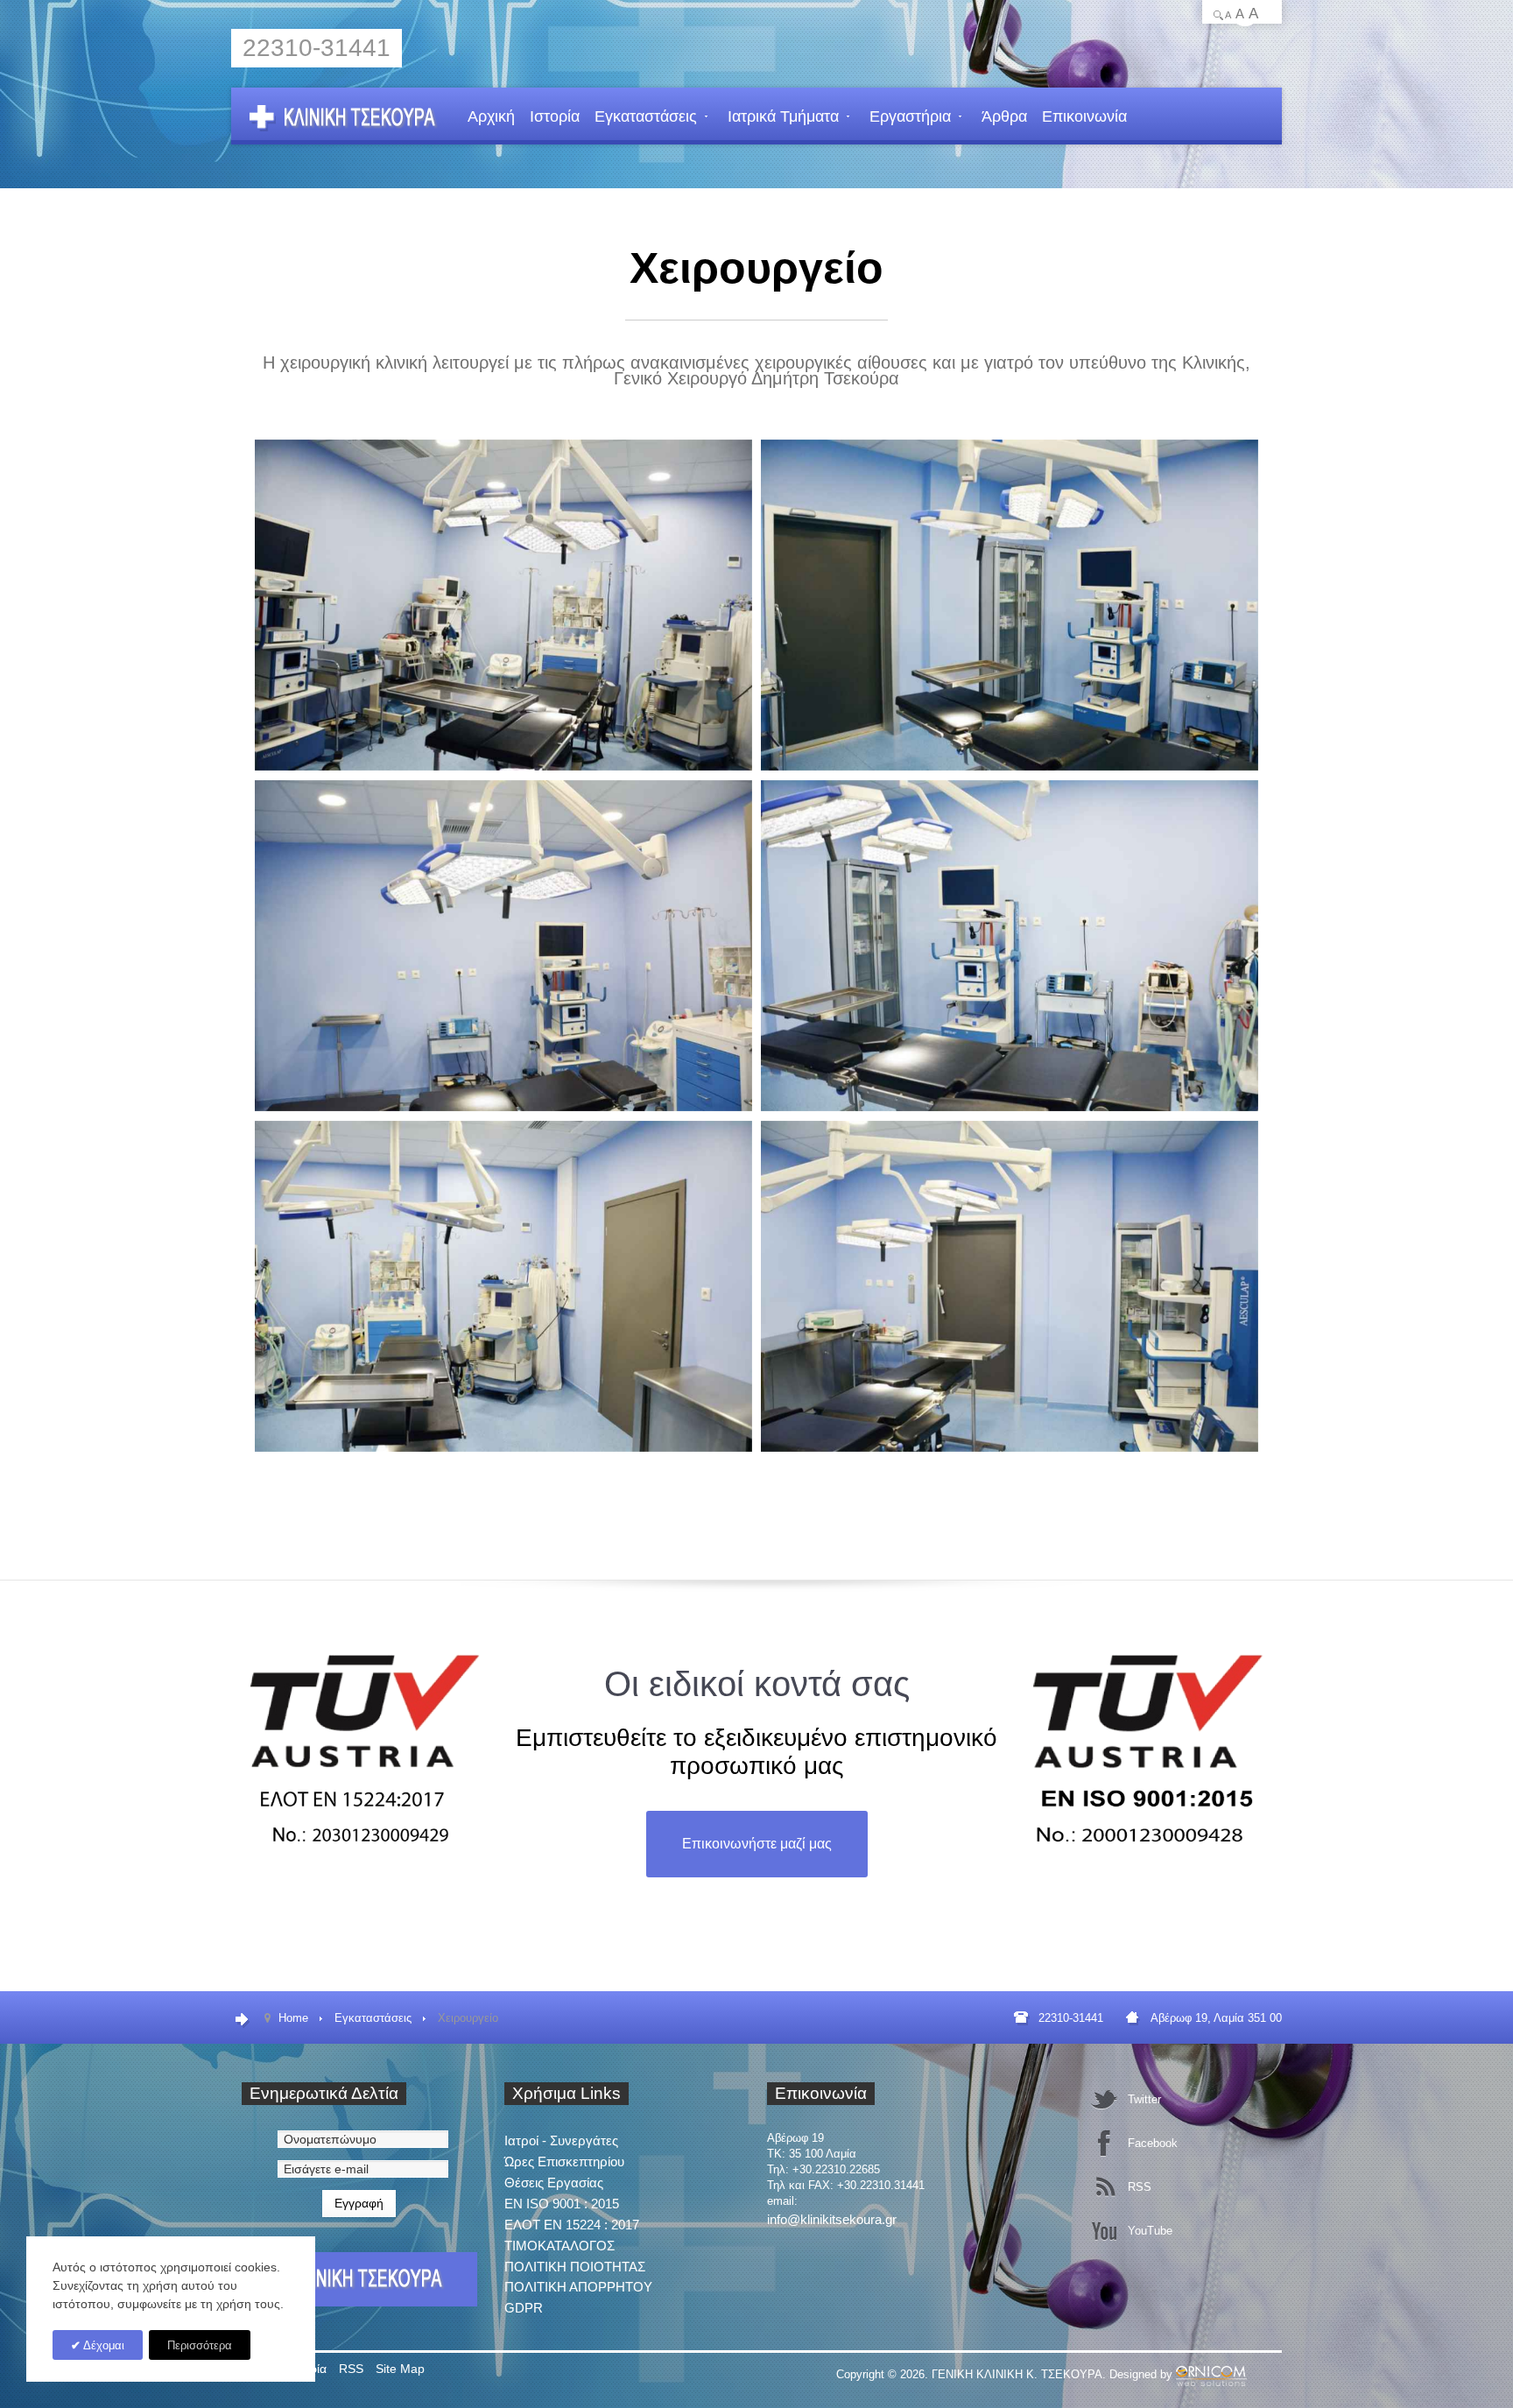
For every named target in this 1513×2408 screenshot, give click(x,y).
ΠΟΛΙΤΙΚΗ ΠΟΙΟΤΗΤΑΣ (575, 2267)
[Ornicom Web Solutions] (1211, 2374)
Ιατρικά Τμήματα (783, 116)
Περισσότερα (200, 2345)
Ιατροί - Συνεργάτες (561, 2140)
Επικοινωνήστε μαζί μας (757, 1844)
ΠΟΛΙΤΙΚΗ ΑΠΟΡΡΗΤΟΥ (578, 2287)
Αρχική (491, 116)
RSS (351, 2369)
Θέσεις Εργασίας (554, 2183)
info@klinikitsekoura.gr (832, 2219)
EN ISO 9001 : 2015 (562, 2204)
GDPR (524, 2308)
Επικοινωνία (1084, 116)
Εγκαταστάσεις (646, 116)
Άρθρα (1004, 116)
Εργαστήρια (910, 116)
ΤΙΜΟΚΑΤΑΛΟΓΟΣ (559, 2246)
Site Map (400, 2369)
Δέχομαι (102, 2345)
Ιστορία (555, 116)
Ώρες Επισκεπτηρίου (564, 2162)
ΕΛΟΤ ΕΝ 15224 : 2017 (572, 2225)
